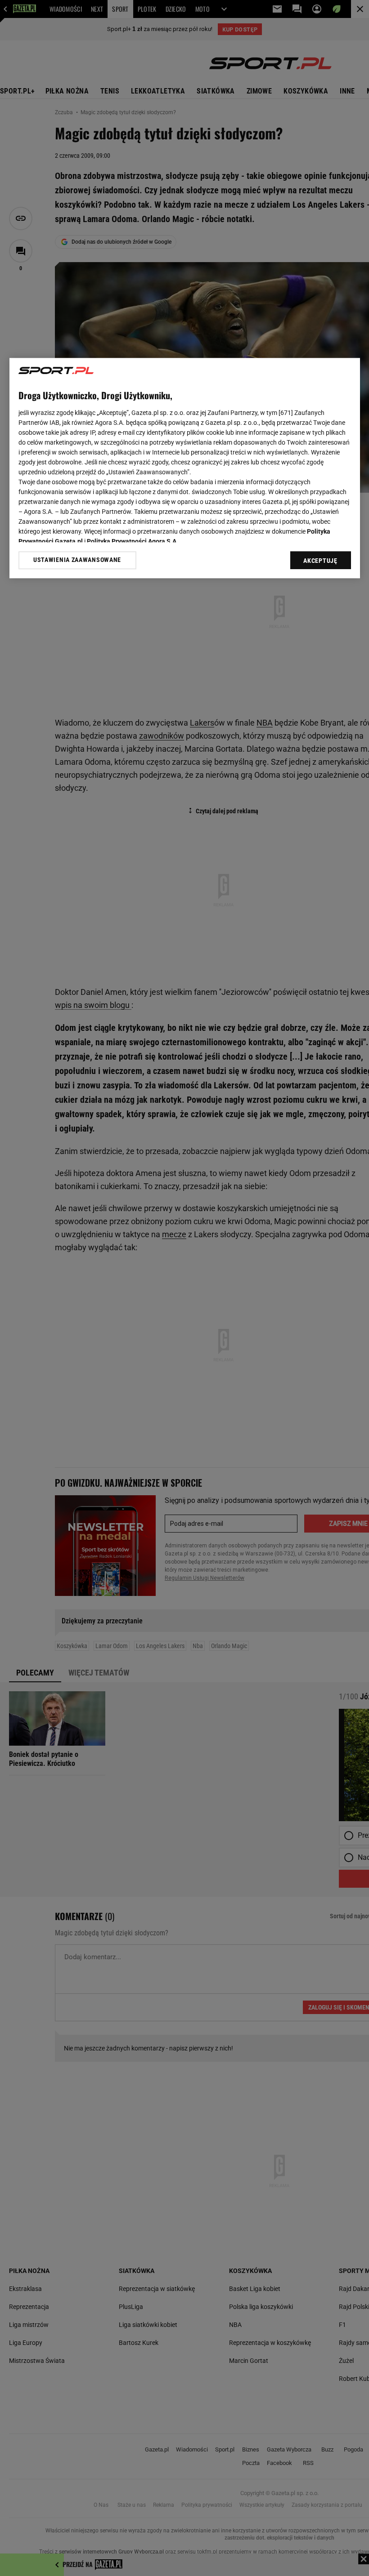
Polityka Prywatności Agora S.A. (133, 541)
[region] (185, 468)
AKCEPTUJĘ (320, 561)
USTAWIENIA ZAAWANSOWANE (77, 560)
